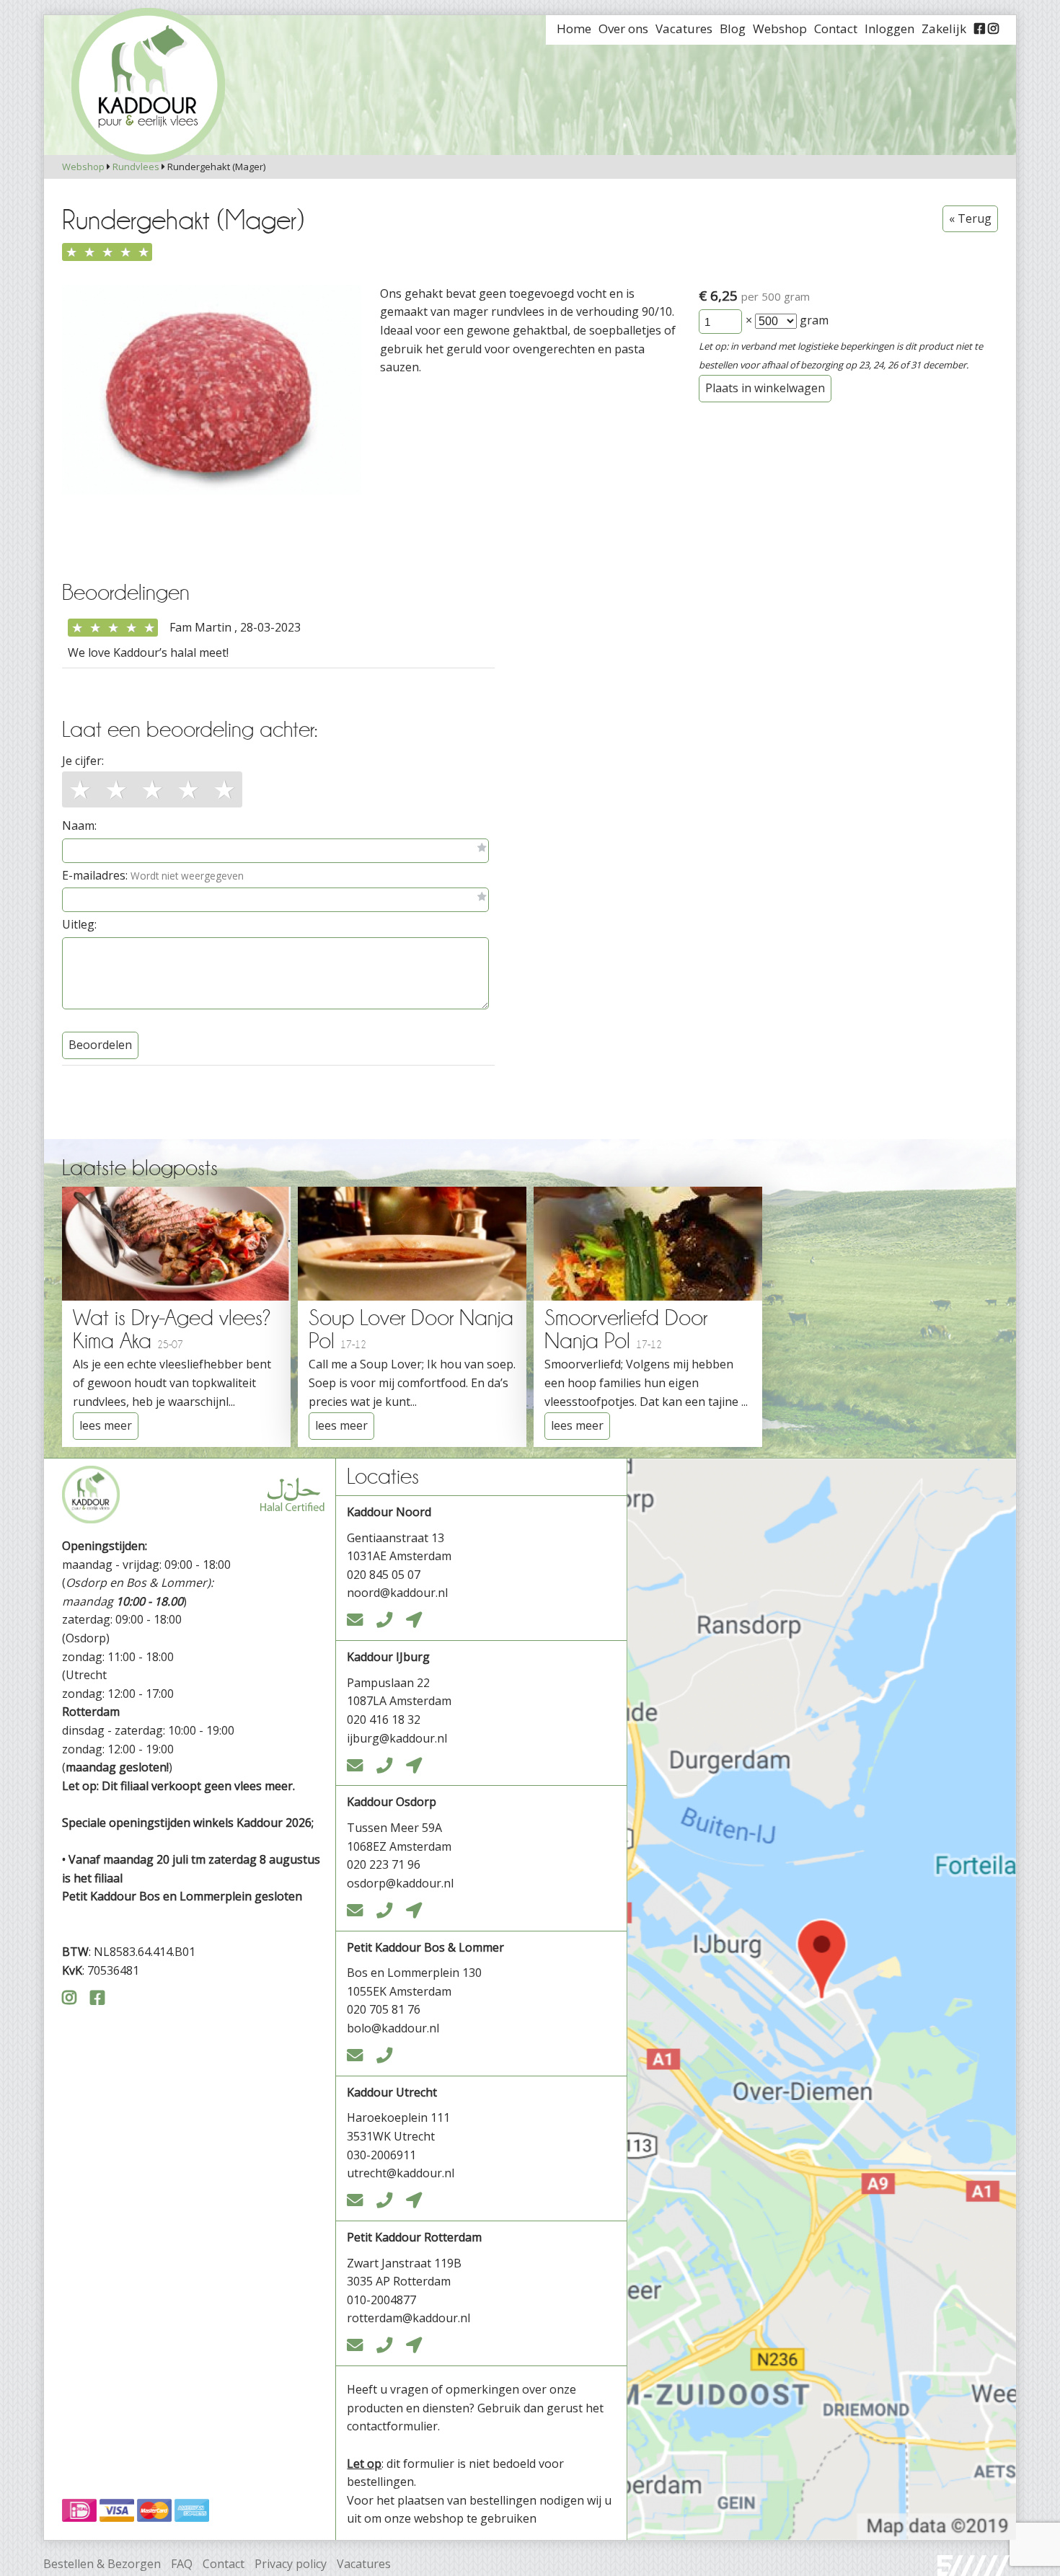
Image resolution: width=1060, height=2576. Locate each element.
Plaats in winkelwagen (765, 388)
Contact (224, 2564)
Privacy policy (291, 2564)
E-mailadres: (153, 875)
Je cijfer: (83, 761)
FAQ (182, 2564)
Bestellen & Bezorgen (102, 2564)
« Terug (970, 218)
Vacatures (364, 2564)
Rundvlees (136, 167)
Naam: (79, 826)
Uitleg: (79, 924)
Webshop (83, 167)
